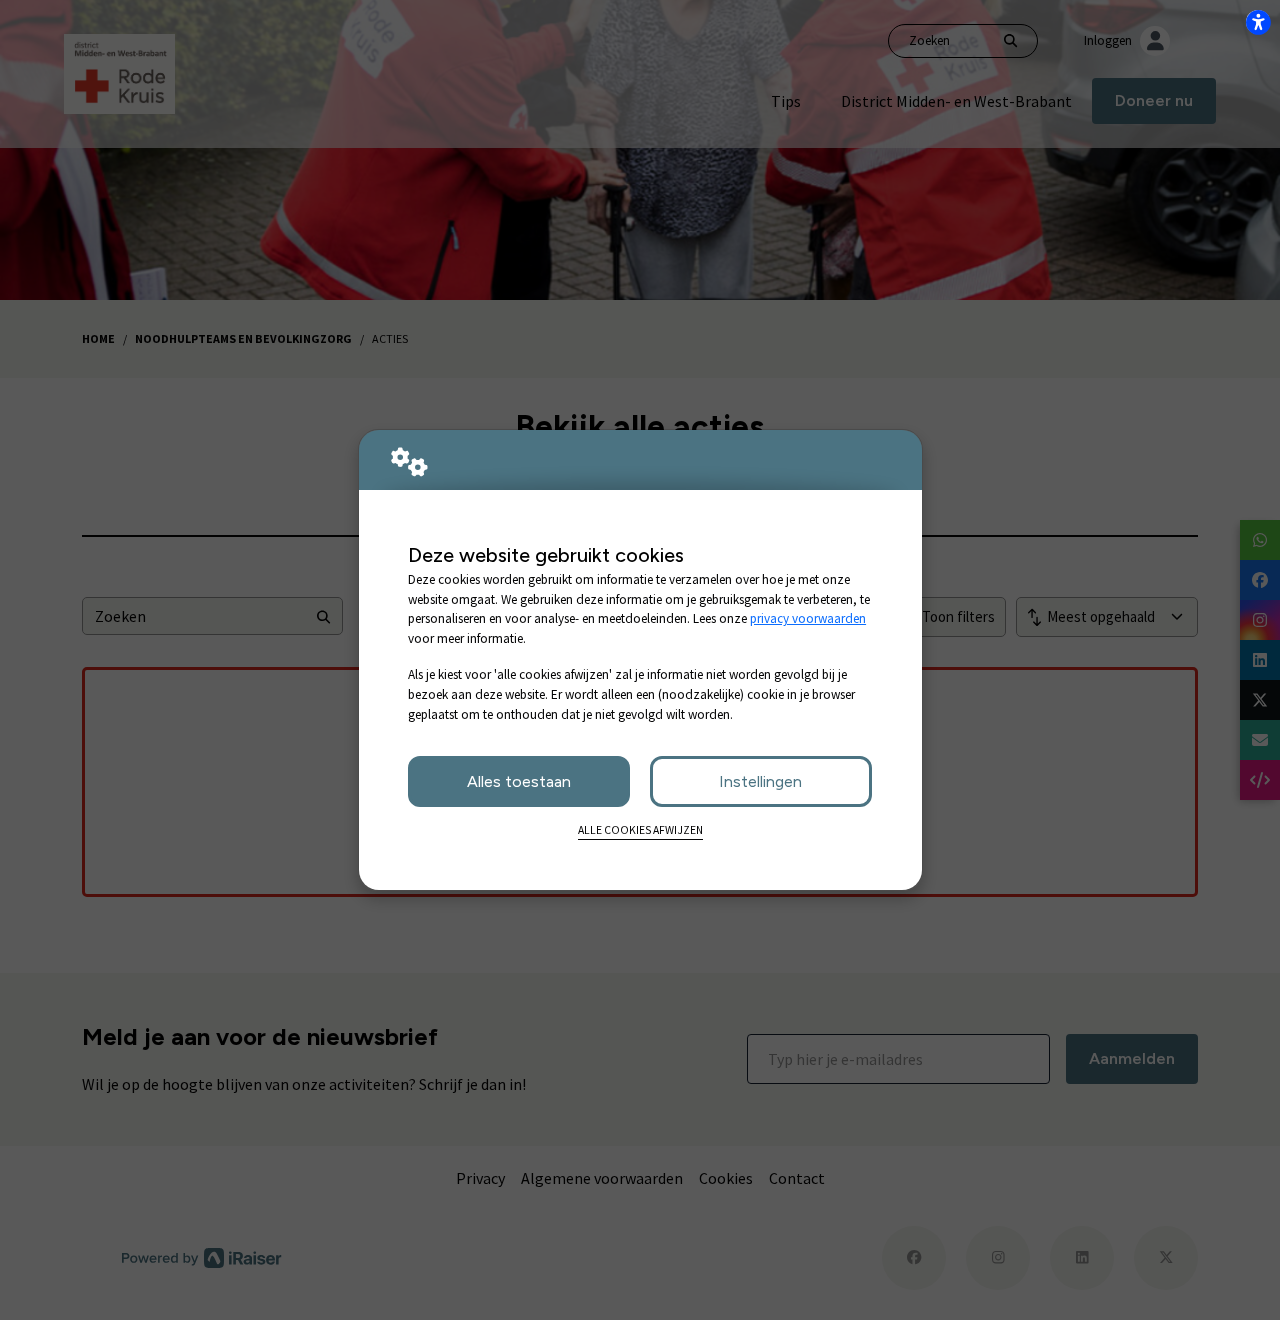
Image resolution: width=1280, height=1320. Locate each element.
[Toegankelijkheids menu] (1258, 22)
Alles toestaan (519, 781)
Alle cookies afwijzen (640, 830)
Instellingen (760, 781)
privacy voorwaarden (808, 618)
